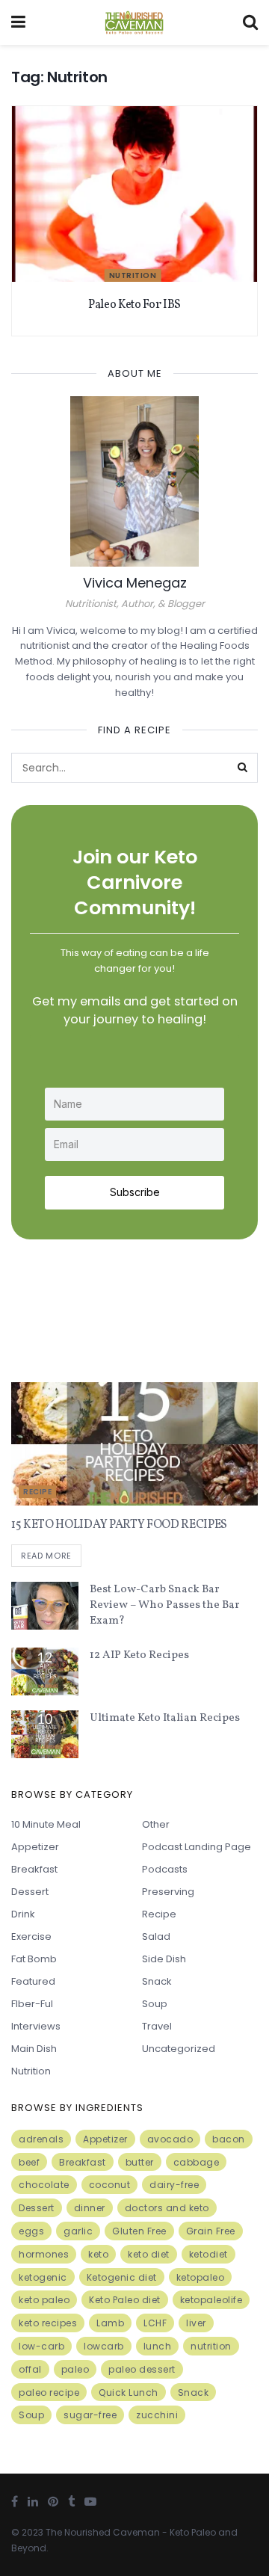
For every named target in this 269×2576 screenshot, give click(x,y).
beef (29, 2162)
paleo (75, 2369)
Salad (156, 1936)
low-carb (41, 2346)
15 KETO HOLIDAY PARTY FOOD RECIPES (119, 1525)
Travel (157, 2026)
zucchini (157, 2415)
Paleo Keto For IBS (134, 305)
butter (140, 2162)
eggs (31, 2231)
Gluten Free (139, 2231)
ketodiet (208, 2254)
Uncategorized (179, 2049)
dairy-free (174, 2185)
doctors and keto (167, 2208)
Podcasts (165, 1869)
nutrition (211, 2346)
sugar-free (90, 2415)
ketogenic (43, 2277)
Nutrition (133, 275)
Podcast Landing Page (197, 1847)
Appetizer (35, 1847)
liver (196, 2323)
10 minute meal (46, 1824)
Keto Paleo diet (125, 2300)
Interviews (36, 2026)
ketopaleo (201, 2277)
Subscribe (135, 1192)
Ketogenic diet (122, 2277)
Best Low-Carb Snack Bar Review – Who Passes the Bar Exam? (165, 1605)
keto (98, 2254)
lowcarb (104, 2346)
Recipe (37, 1492)
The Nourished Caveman (103, 2532)
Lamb (110, 2323)
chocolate (44, 2185)
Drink (23, 1914)
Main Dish (34, 2049)
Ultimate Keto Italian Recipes (165, 1718)
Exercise (31, 1936)
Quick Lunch (129, 2392)
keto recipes (48, 2323)
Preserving (168, 1892)
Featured (33, 1981)
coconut (110, 2185)
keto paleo (44, 2300)
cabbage (197, 2162)
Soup (155, 2004)
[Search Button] (243, 768)
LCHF (155, 2323)
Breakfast (34, 1869)
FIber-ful (32, 2004)
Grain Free (211, 2231)
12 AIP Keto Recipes (139, 1655)
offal (30, 2369)
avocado (170, 2139)
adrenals (41, 2139)
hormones (44, 2254)
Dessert (30, 1892)
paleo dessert (142, 2369)
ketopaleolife (211, 2300)
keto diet (149, 2254)
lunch (158, 2346)
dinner (90, 2208)
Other (156, 1824)
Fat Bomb (34, 1959)
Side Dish (164, 1959)
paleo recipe (49, 2392)
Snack (157, 1981)
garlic (78, 2231)
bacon (229, 2139)
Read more (46, 1556)
